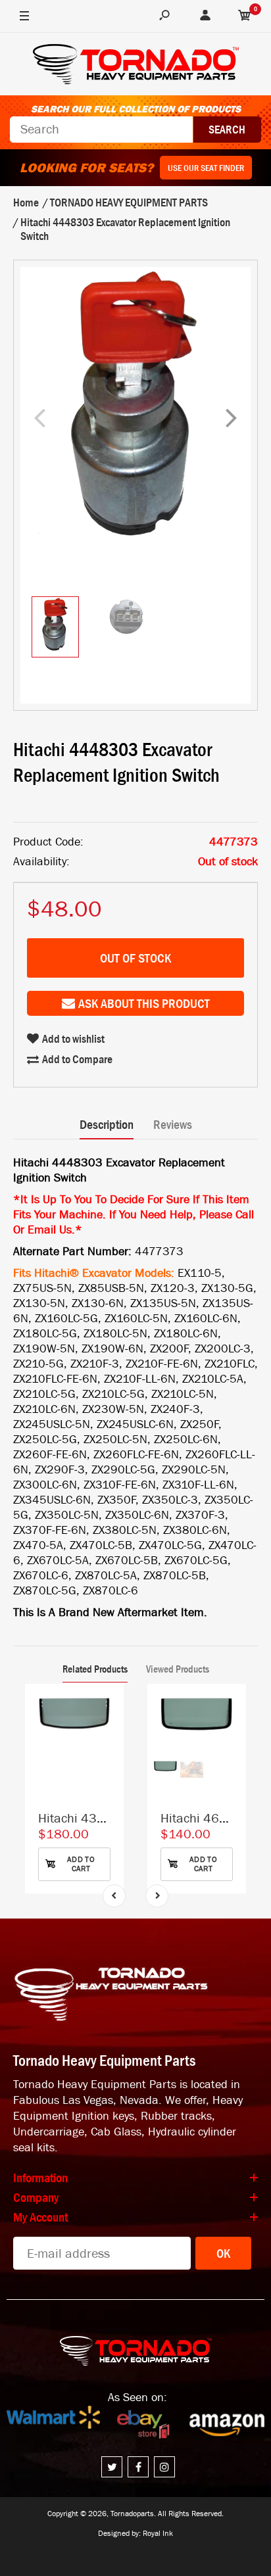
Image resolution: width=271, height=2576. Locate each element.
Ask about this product (144, 1003)
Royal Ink (158, 2533)
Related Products (95, 1669)
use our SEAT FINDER (206, 168)
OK (223, 2253)
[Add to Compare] (108, 1707)
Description (107, 1124)
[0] (245, 16)
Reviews (173, 1124)
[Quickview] (107, 1759)
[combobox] (101, 130)
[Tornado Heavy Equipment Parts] (136, 66)
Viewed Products (178, 1669)
